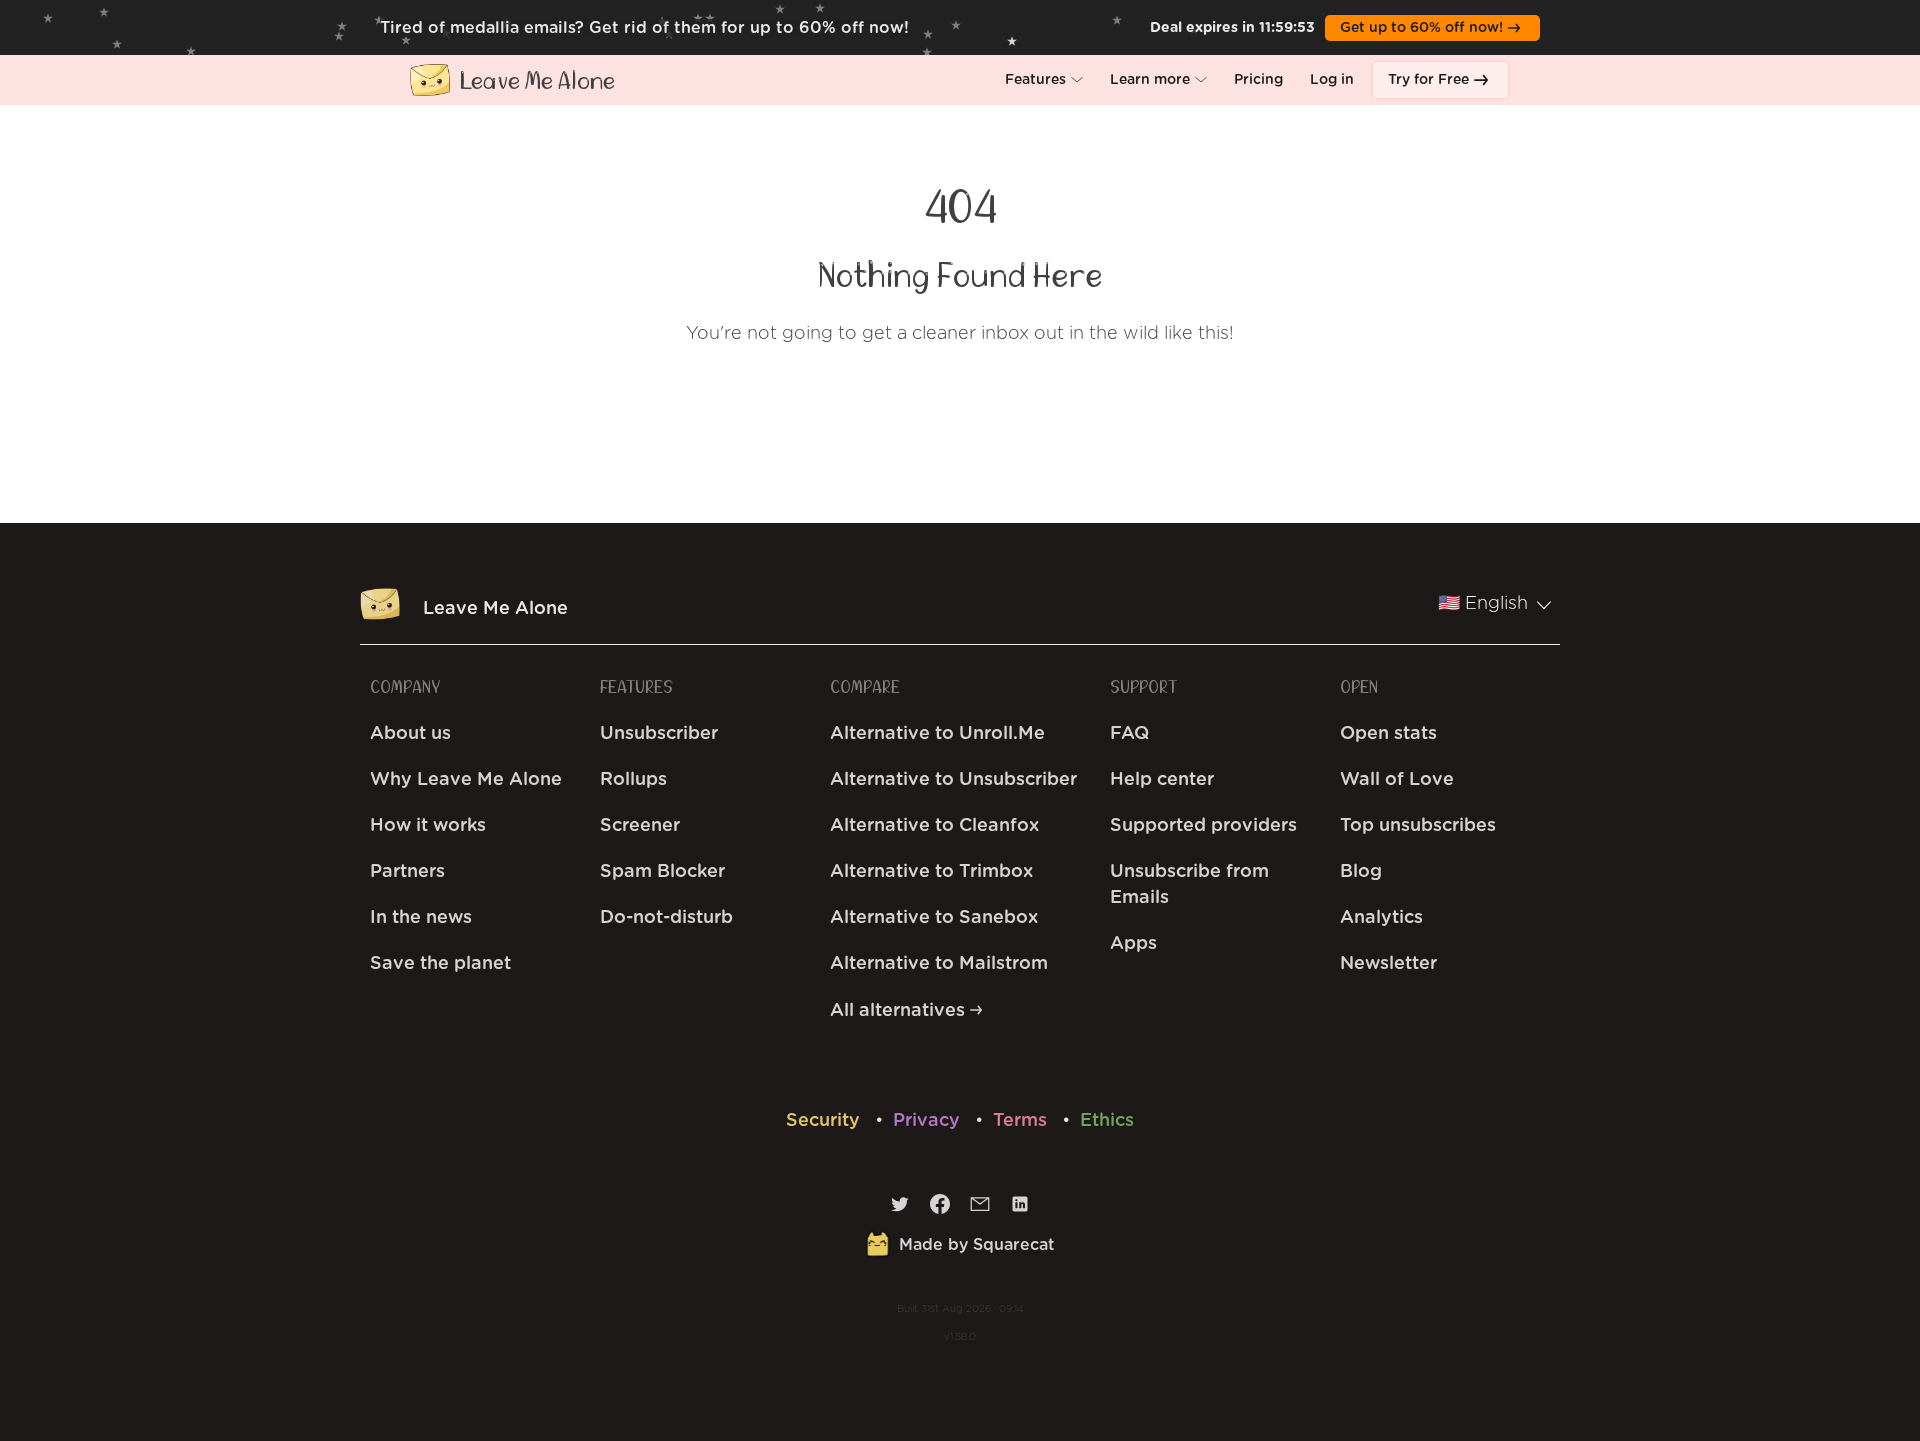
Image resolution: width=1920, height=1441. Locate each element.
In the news (421, 918)
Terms (1022, 1121)
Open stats (1388, 734)
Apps (1133, 944)
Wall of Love (1397, 780)
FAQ (1129, 734)
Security (825, 1121)
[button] (1044, 80)
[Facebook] (940, 1209)
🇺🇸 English (1483, 604)
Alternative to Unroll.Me (937, 734)
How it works (428, 826)
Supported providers (1203, 826)
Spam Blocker (662, 872)
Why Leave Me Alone (466, 780)
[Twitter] (900, 1209)
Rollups (633, 780)
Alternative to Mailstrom (939, 964)
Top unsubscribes (1418, 826)
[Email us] (980, 1209)
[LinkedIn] (1020, 1209)
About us (410, 734)
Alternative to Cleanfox (934, 826)
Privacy (929, 1121)
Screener (640, 826)
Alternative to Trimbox (931, 872)
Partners (407, 872)
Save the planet (440, 964)
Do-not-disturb (666, 918)
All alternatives (900, 1011)
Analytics (1381, 918)
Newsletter (1388, 964)
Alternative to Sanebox (934, 918)
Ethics (1107, 1121)
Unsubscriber (659, 734)
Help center (1162, 780)
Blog (1361, 872)
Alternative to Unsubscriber (953, 780)
